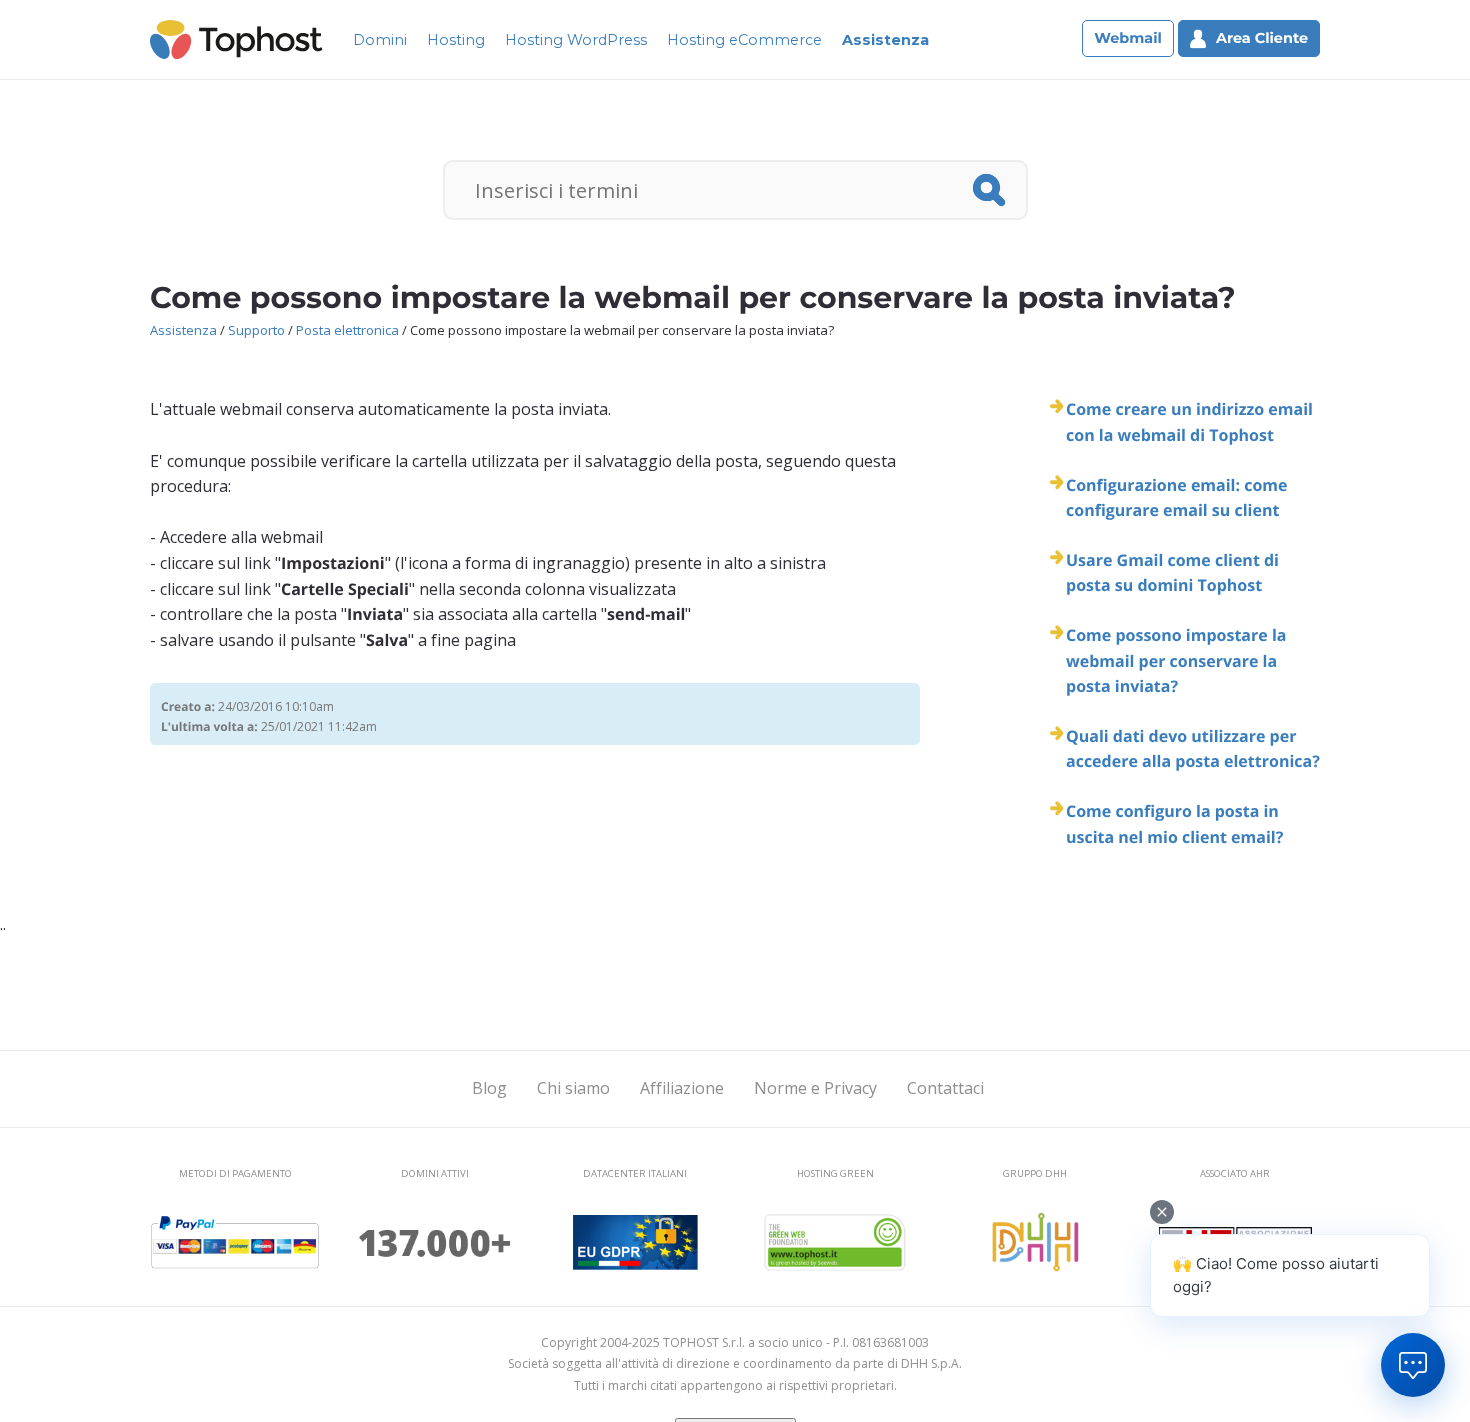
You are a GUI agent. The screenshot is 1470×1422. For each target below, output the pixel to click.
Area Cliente (1262, 38)
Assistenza (885, 40)
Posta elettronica (347, 330)
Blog (489, 1088)
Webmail (1128, 38)
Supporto (256, 330)
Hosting (456, 40)
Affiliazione (682, 1088)
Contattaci (945, 1088)
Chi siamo (573, 1088)
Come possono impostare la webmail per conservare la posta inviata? (1176, 660)
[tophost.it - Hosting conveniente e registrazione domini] (236, 38)
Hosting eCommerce (744, 40)
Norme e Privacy (815, 1088)
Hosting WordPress (576, 40)
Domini (380, 40)
